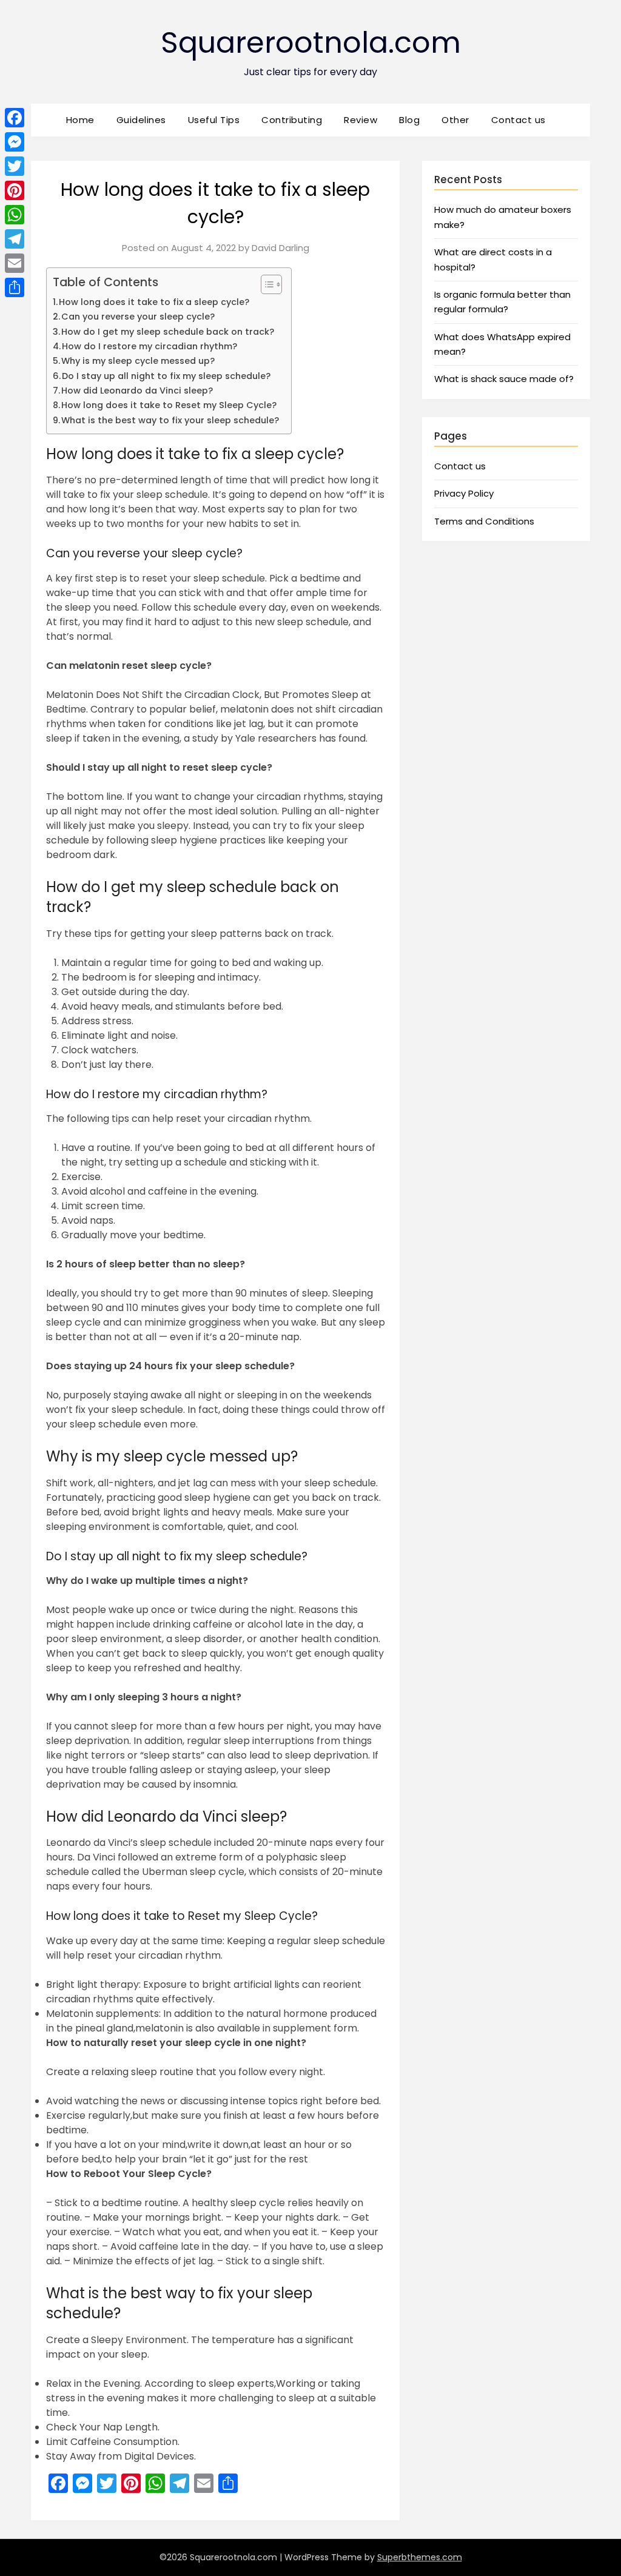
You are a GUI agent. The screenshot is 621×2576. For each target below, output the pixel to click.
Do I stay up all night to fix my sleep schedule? (166, 376)
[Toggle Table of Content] (265, 284)
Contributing (292, 120)
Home (80, 120)
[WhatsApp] (15, 215)
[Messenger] (15, 142)
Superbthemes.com (420, 2557)
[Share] (15, 287)
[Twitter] (15, 166)
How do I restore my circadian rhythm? (149, 346)
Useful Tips (214, 120)
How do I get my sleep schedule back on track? (168, 332)
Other (455, 120)
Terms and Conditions (484, 521)
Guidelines (141, 120)
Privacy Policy (464, 493)
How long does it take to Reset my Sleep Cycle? (169, 405)
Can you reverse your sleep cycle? (138, 317)
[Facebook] (15, 118)
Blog (409, 120)
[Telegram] (15, 239)
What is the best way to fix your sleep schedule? (170, 420)
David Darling (280, 248)
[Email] (15, 263)
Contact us (519, 120)
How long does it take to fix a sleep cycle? (154, 302)
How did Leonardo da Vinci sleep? (137, 391)
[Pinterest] (15, 190)
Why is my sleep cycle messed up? (138, 361)
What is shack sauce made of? (504, 379)
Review (361, 120)
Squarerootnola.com (311, 43)
